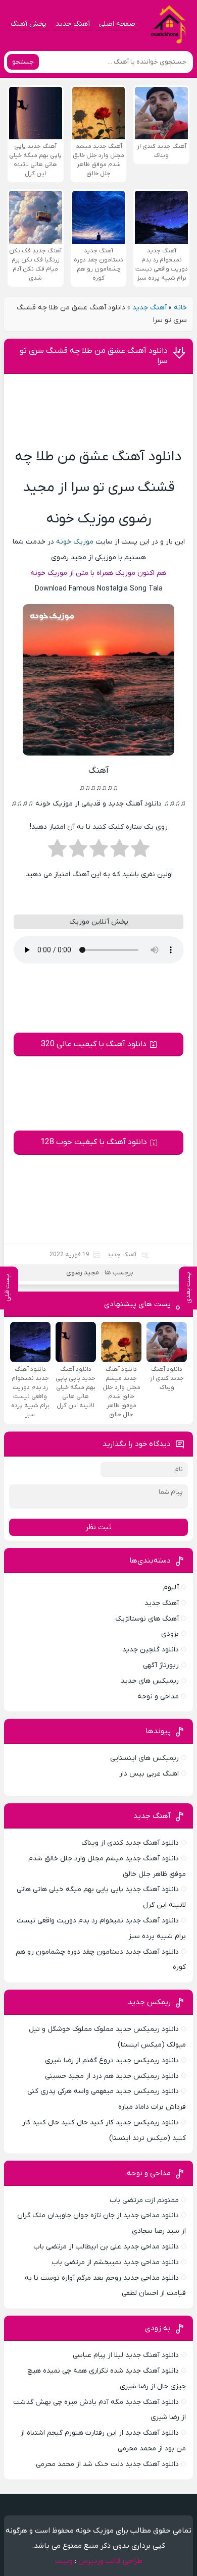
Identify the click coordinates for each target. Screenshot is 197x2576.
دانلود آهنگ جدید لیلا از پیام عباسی (126, 2355)
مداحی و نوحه (158, 1697)
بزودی (170, 1634)
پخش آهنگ (29, 24)
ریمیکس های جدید (150, 1681)
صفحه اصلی (117, 24)
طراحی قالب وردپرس (110, 2561)
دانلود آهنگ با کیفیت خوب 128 (94, 1142)
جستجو (23, 62)
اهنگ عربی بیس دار (149, 1774)
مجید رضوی (83, 1273)
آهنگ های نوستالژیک (147, 1619)
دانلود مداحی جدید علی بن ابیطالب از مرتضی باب (106, 2247)
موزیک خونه (75, 542)
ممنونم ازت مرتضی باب (144, 2200)
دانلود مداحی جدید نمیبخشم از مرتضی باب (115, 2262)
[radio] (140, 851)
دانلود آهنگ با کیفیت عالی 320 (94, 1044)
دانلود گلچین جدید (151, 1650)
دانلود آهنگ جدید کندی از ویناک (130, 1843)
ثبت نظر (98, 1527)
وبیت (64, 2561)
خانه (180, 308)
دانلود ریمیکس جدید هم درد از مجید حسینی (112, 2076)
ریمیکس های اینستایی (144, 1758)
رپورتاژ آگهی (161, 1665)
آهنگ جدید (73, 24)
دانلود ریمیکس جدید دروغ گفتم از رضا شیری (112, 2060)
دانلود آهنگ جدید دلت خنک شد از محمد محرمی (107, 2464)
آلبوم (171, 1588)
